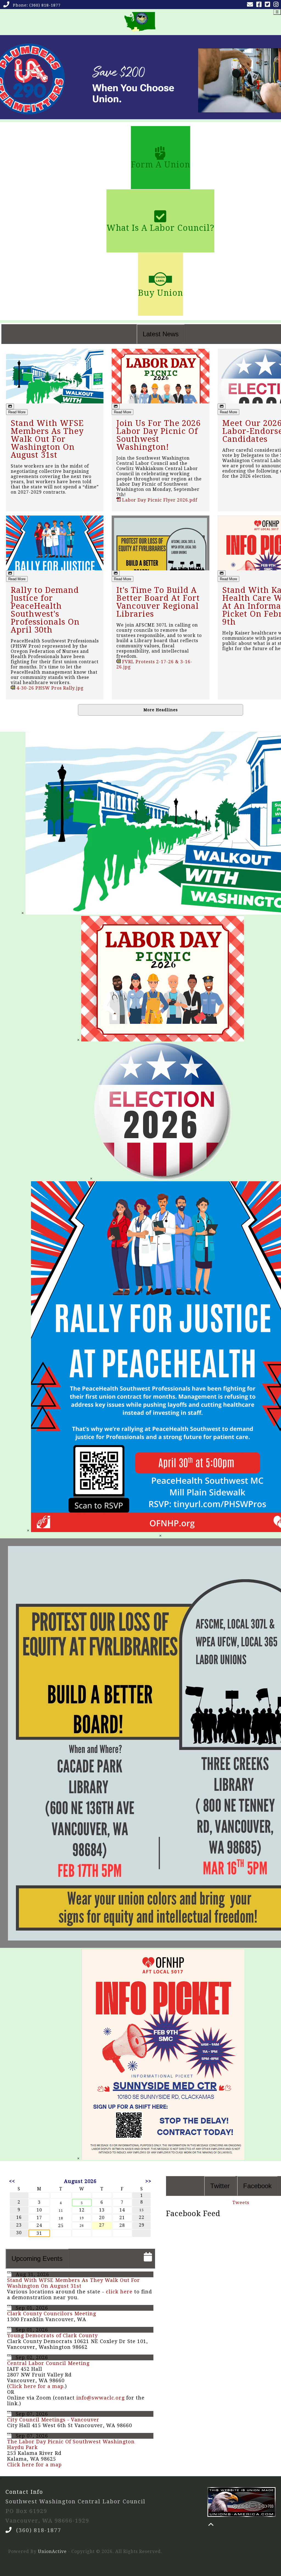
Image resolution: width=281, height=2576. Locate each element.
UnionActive (52, 2551)
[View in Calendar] (9, 2274)
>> (148, 2181)
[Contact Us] (251, 5)
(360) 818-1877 (45, 5)
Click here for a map (36, 2386)
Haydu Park (23, 2447)
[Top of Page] (211, 2524)
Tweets (241, 2203)
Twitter (220, 2186)
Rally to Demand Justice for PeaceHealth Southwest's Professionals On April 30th (45, 610)
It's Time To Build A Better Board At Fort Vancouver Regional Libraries (158, 602)
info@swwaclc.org (100, 2398)
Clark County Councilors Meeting (52, 2314)
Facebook (257, 2186)
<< (12, 2181)
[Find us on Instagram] (277, 5)
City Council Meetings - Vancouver (53, 2420)
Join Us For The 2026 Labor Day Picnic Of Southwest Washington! (158, 435)
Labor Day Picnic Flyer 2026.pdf (159, 500)
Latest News (161, 334)
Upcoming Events (37, 2258)
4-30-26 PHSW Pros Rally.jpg (49, 688)
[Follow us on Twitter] (269, 5)
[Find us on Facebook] (260, 5)
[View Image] (10, 406)
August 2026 (80, 2181)
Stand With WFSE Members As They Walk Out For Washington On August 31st (47, 439)
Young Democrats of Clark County (52, 2336)
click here (119, 2292)
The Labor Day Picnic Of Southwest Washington (71, 2442)
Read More (17, 412)
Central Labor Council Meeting (48, 2363)
